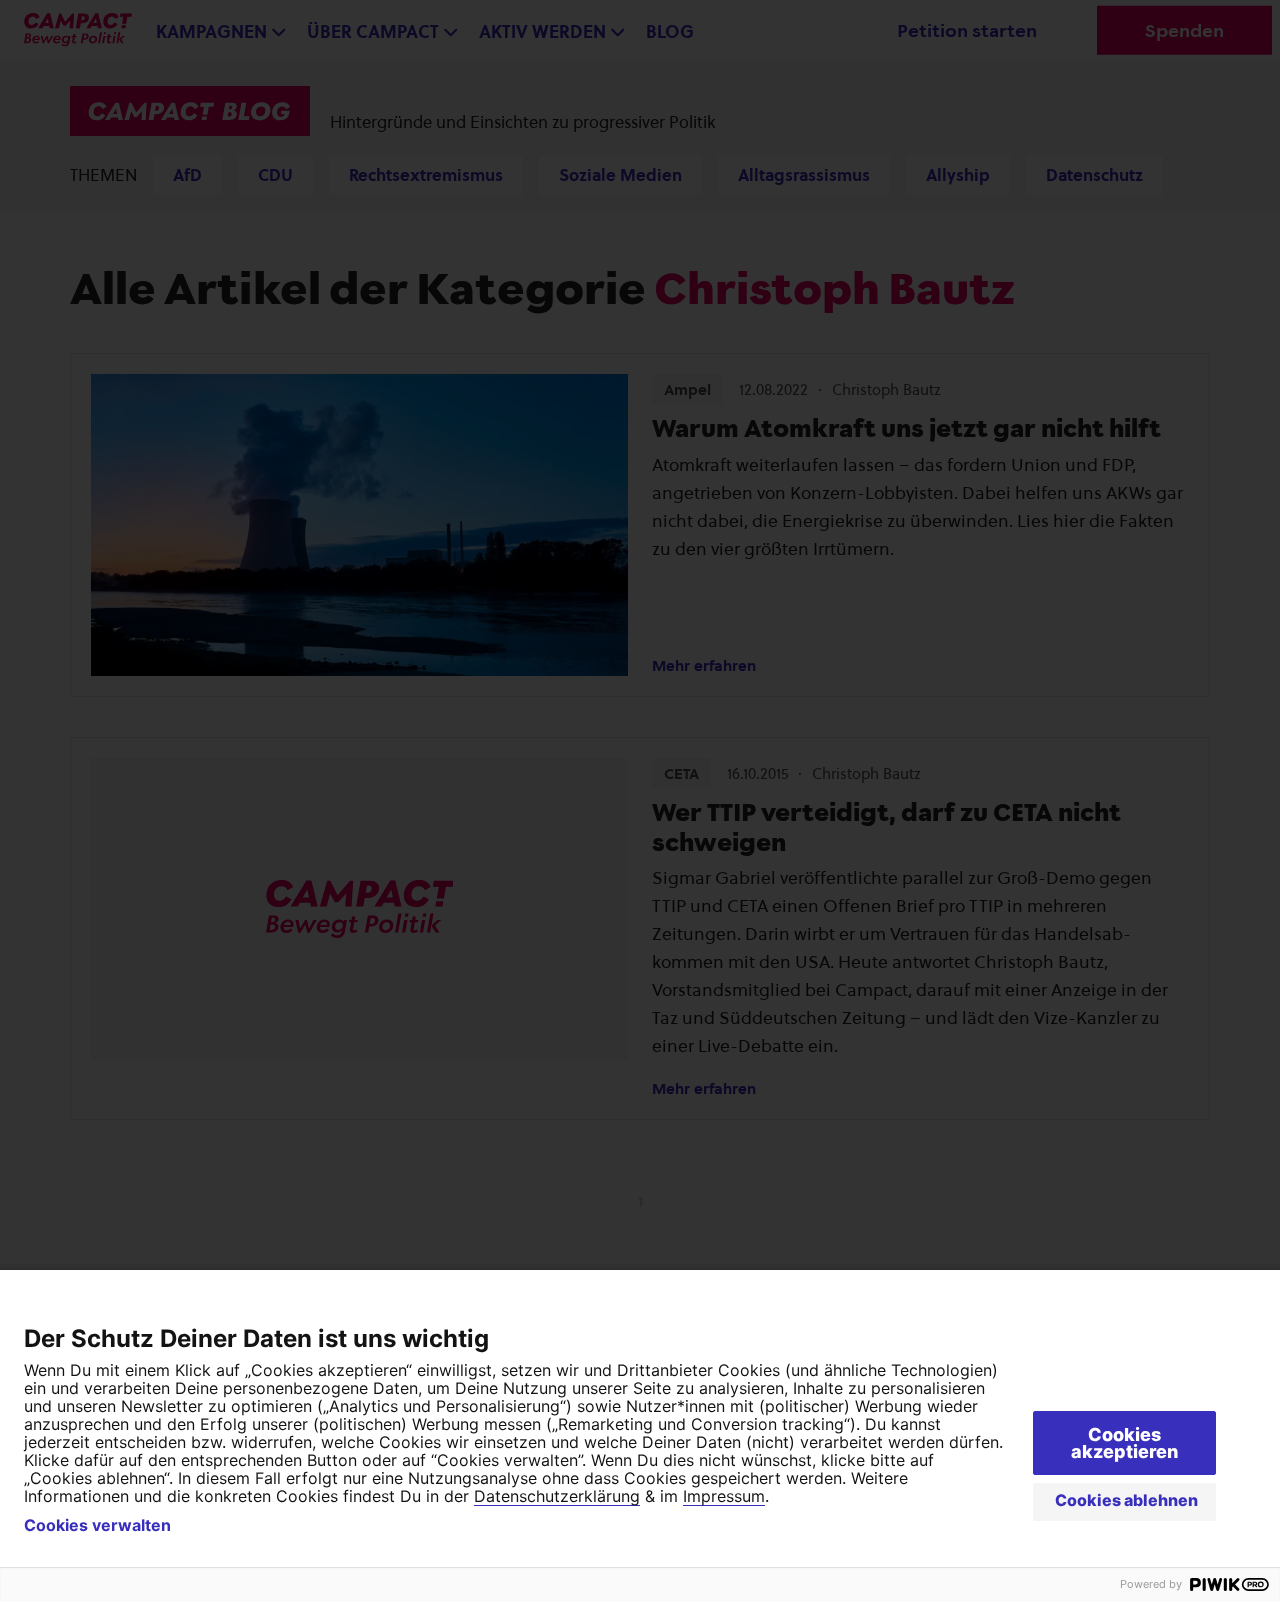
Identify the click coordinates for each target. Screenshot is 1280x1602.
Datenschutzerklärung (557, 1496)
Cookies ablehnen (1126, 1500)
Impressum (724, 1496)
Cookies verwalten (97, 1525)
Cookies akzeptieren (1124, 1443)
